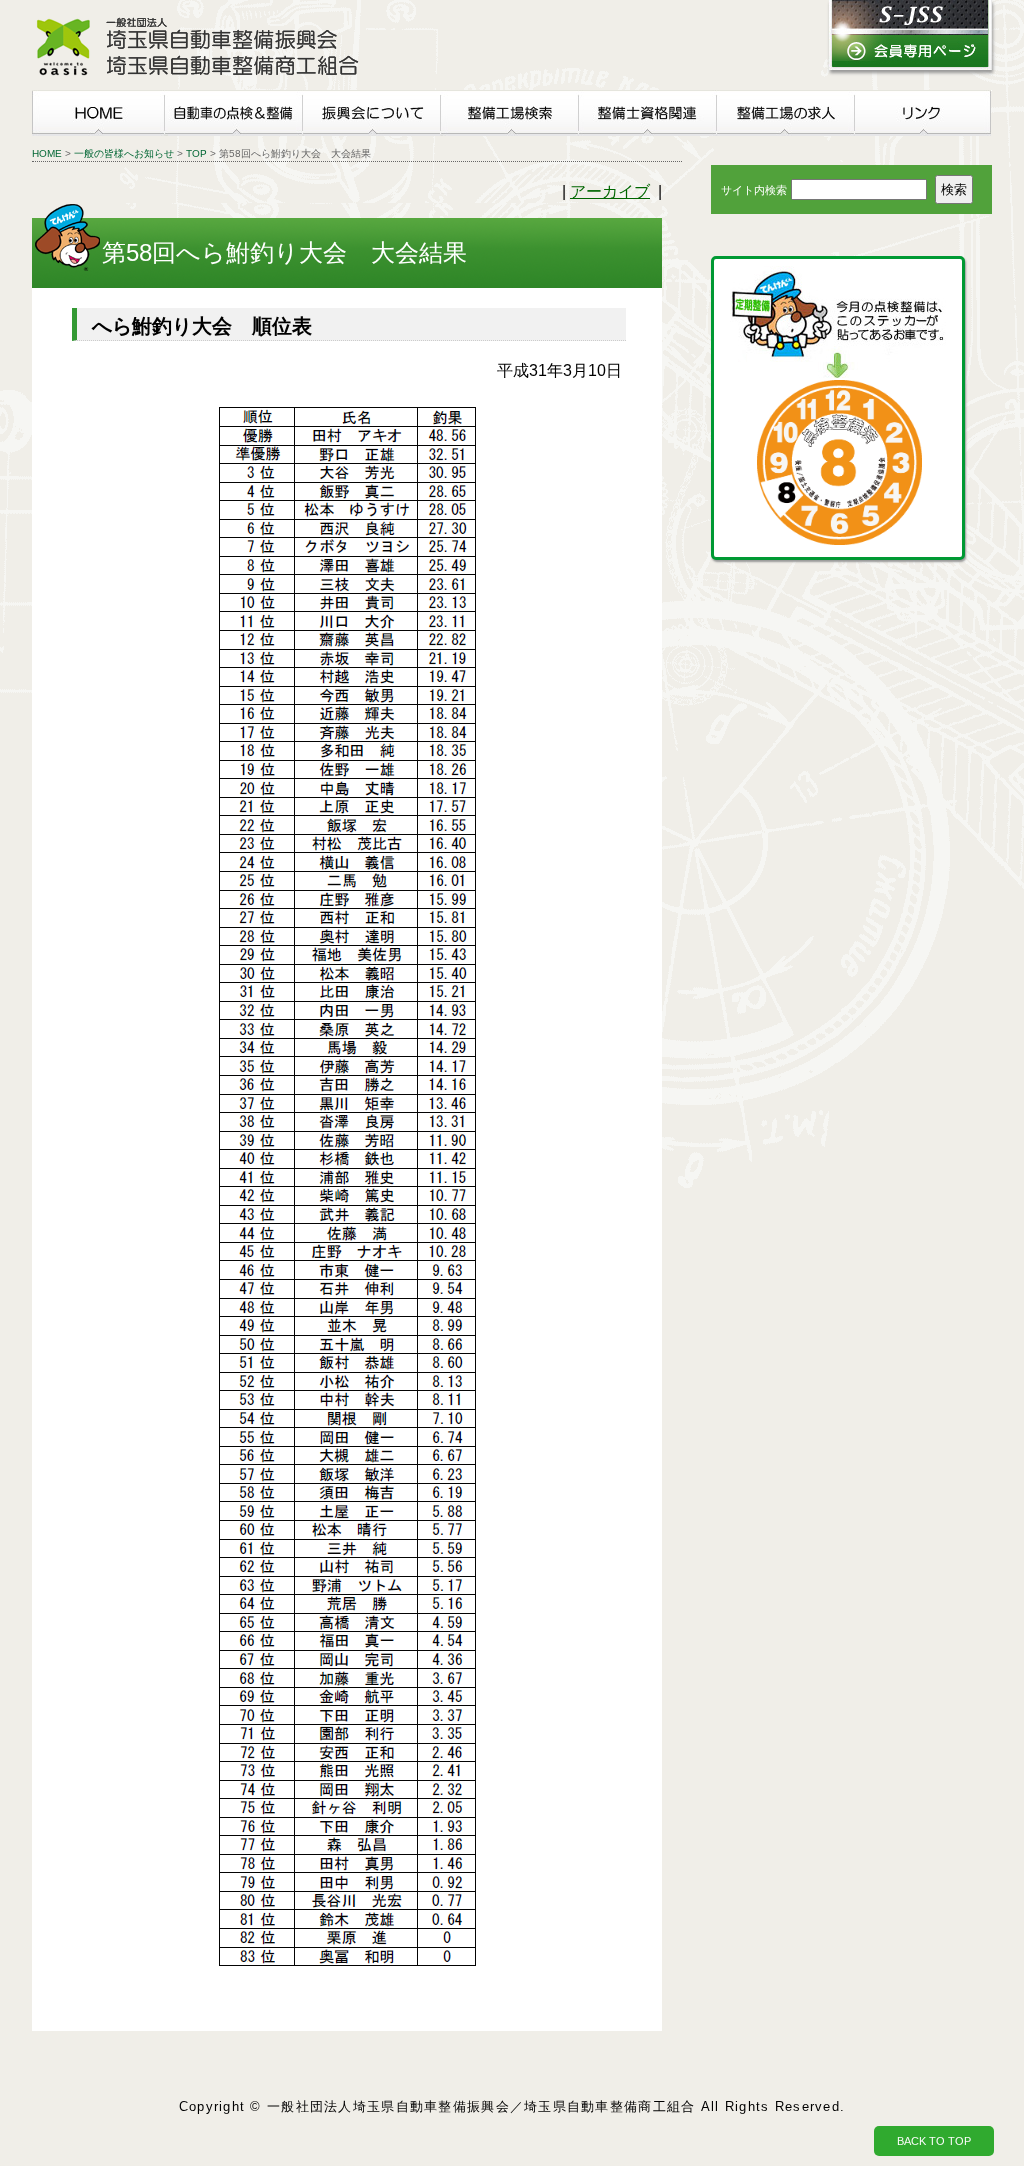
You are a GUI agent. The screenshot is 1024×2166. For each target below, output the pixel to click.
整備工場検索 (509, 113)
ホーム (98, 113)
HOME (47, 153)
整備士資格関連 (647, 113)
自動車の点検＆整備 (233, 113)
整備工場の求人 (785, 113)
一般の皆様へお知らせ (124, 153)
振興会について (371, 113)
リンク (923, 113)
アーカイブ (610, 191)
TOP (196, 153)
